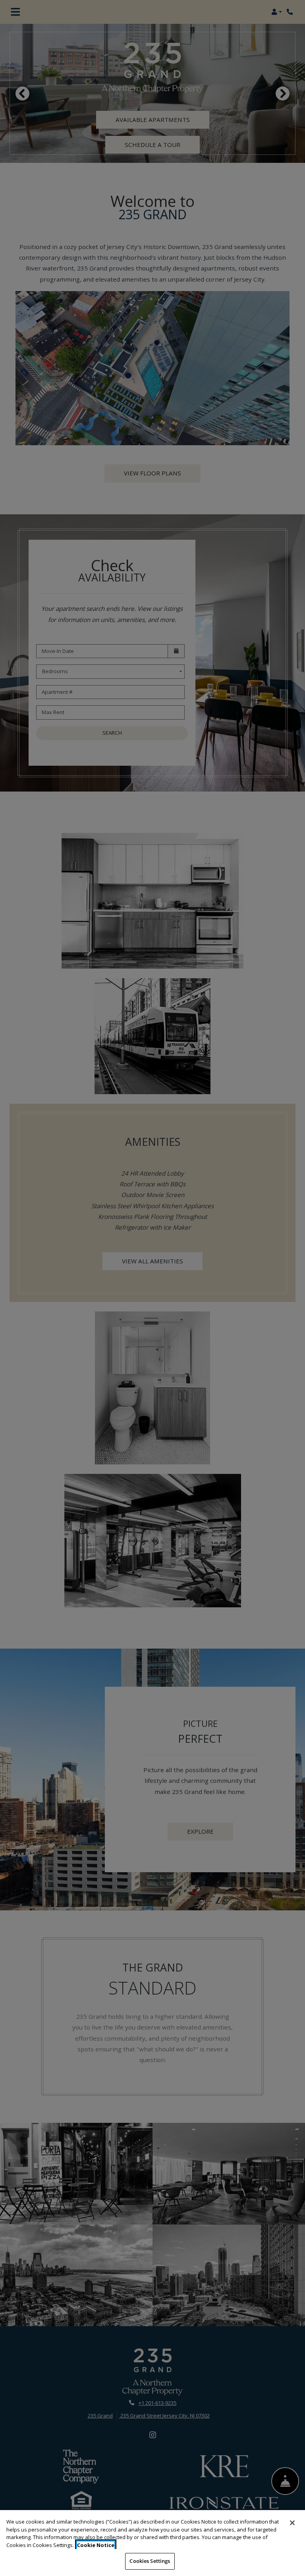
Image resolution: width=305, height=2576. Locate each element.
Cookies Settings (150, 2561)
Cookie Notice (96, 2545)
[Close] (292, 2523)
